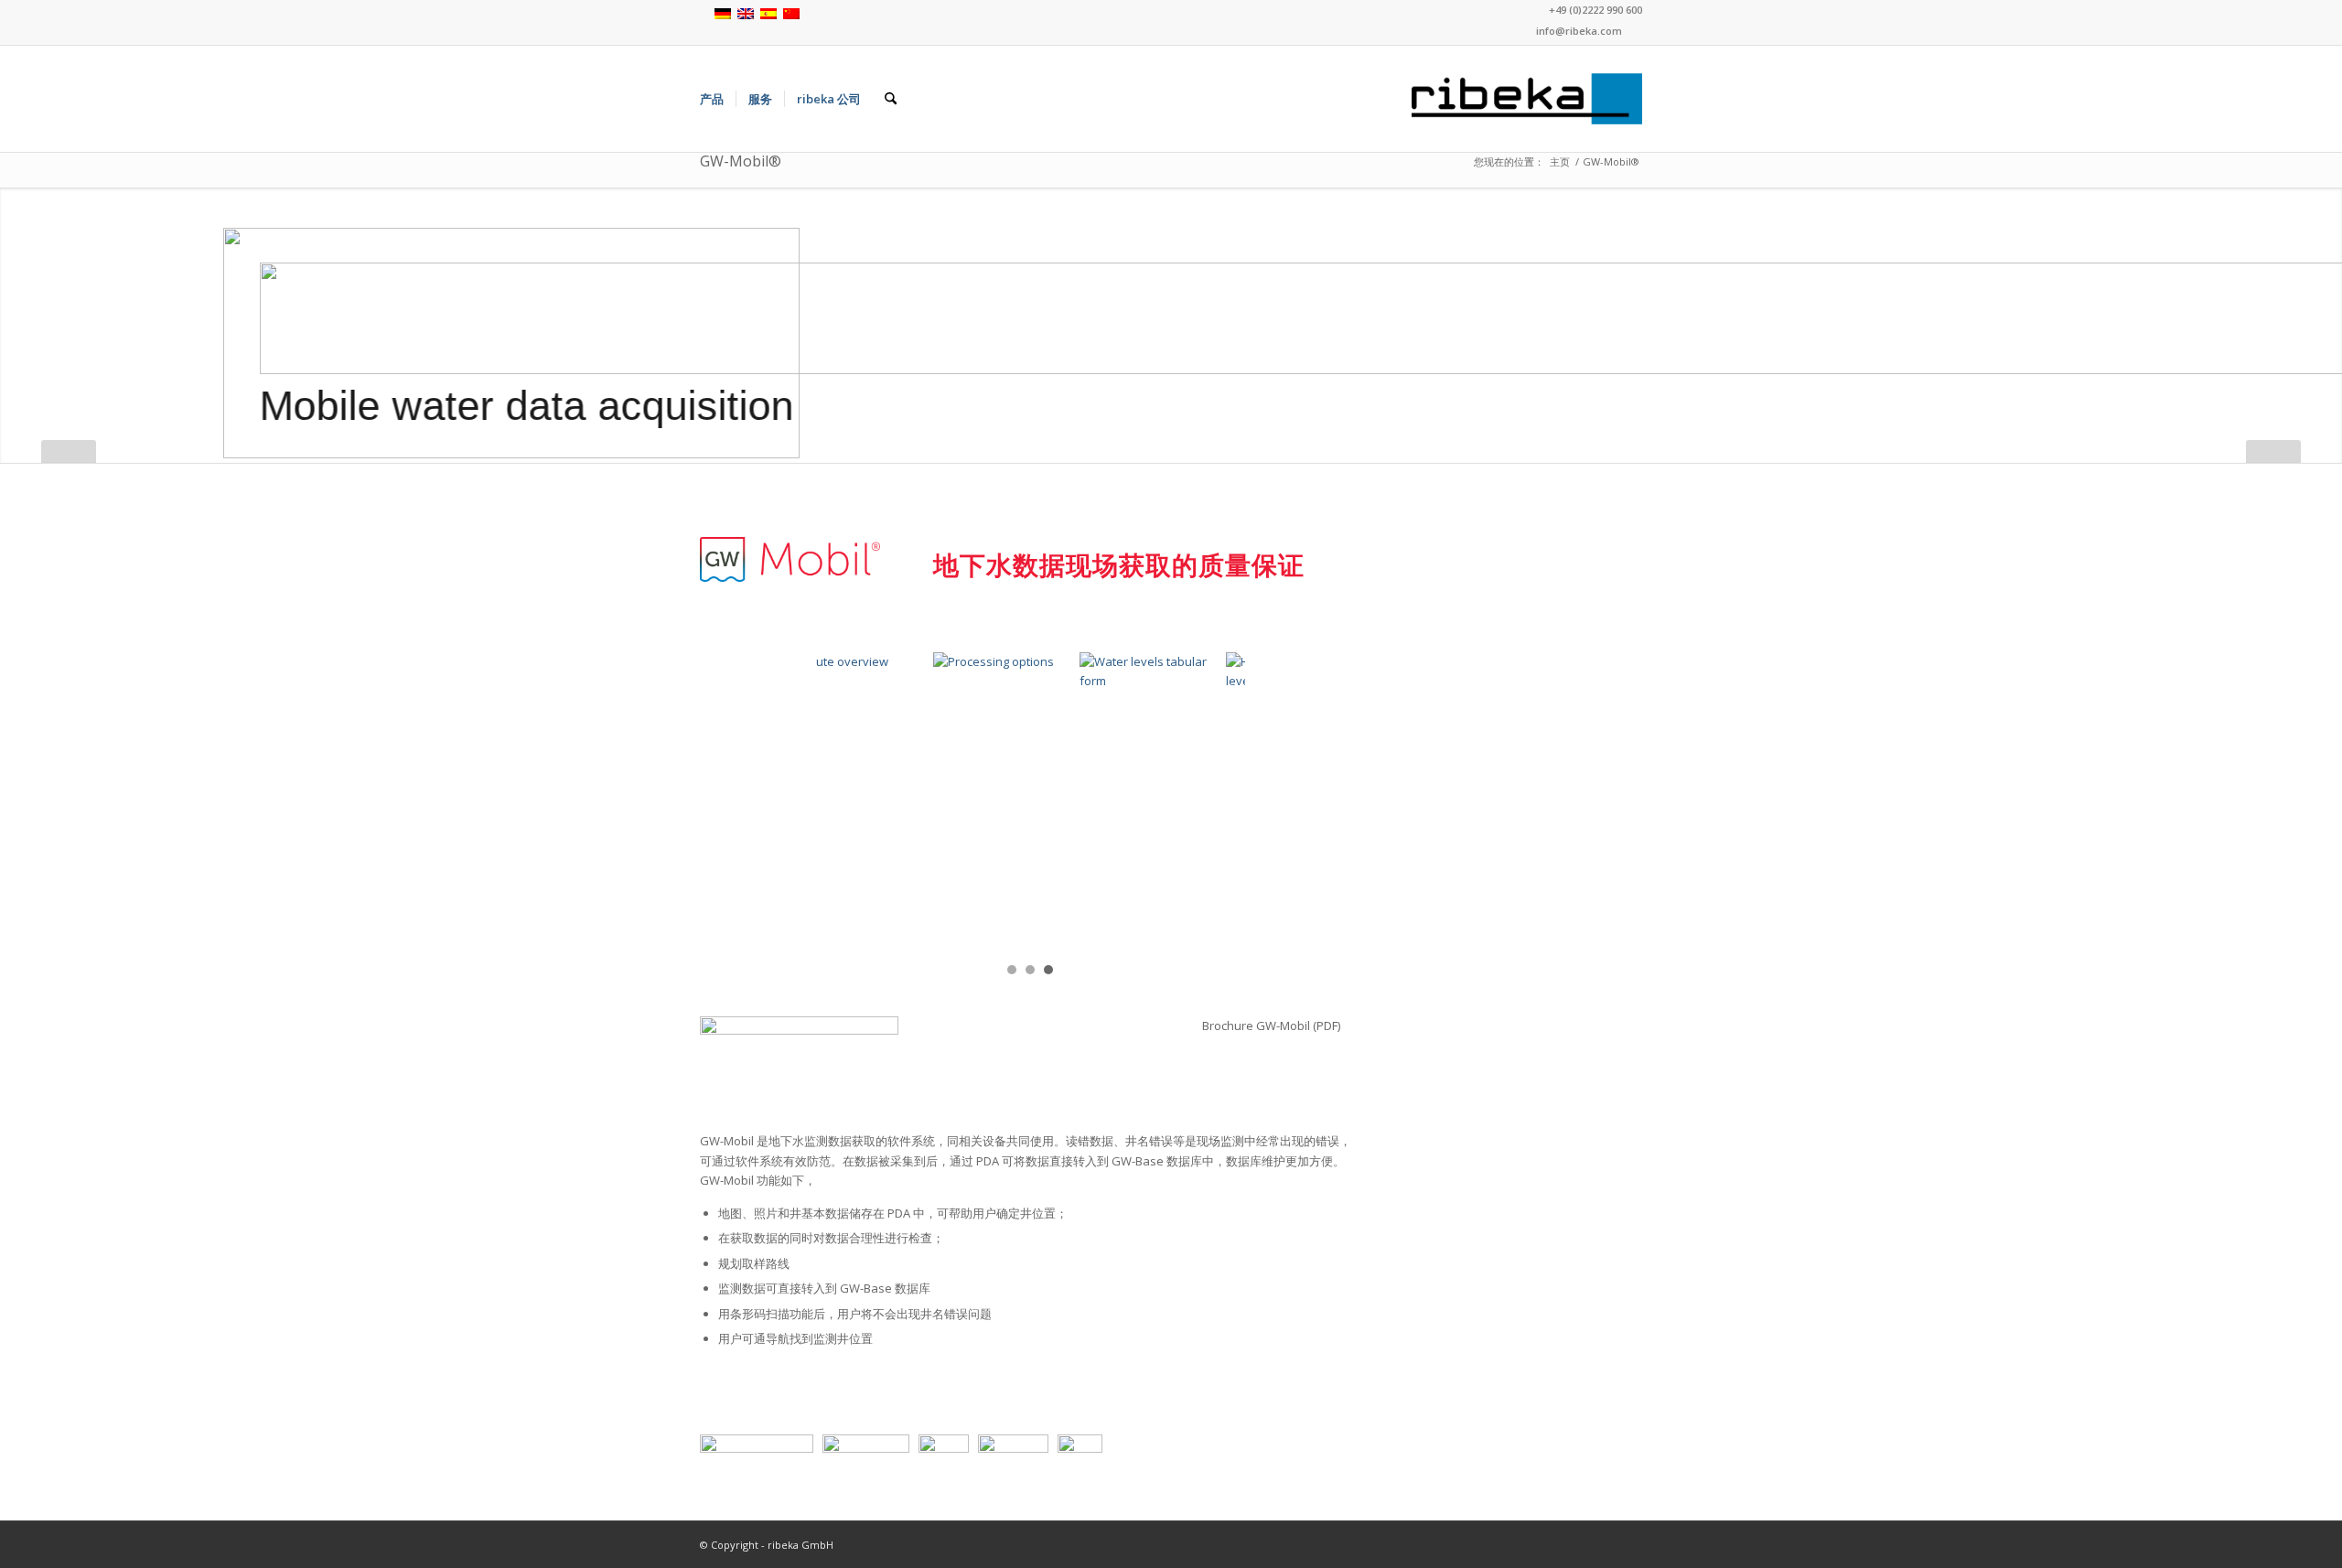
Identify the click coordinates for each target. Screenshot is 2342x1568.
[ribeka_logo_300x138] (1527, 99)
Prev (839, 800)
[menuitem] (712, 99)
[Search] (891, 99)
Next (1221, 800)
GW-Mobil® (741, 161)
